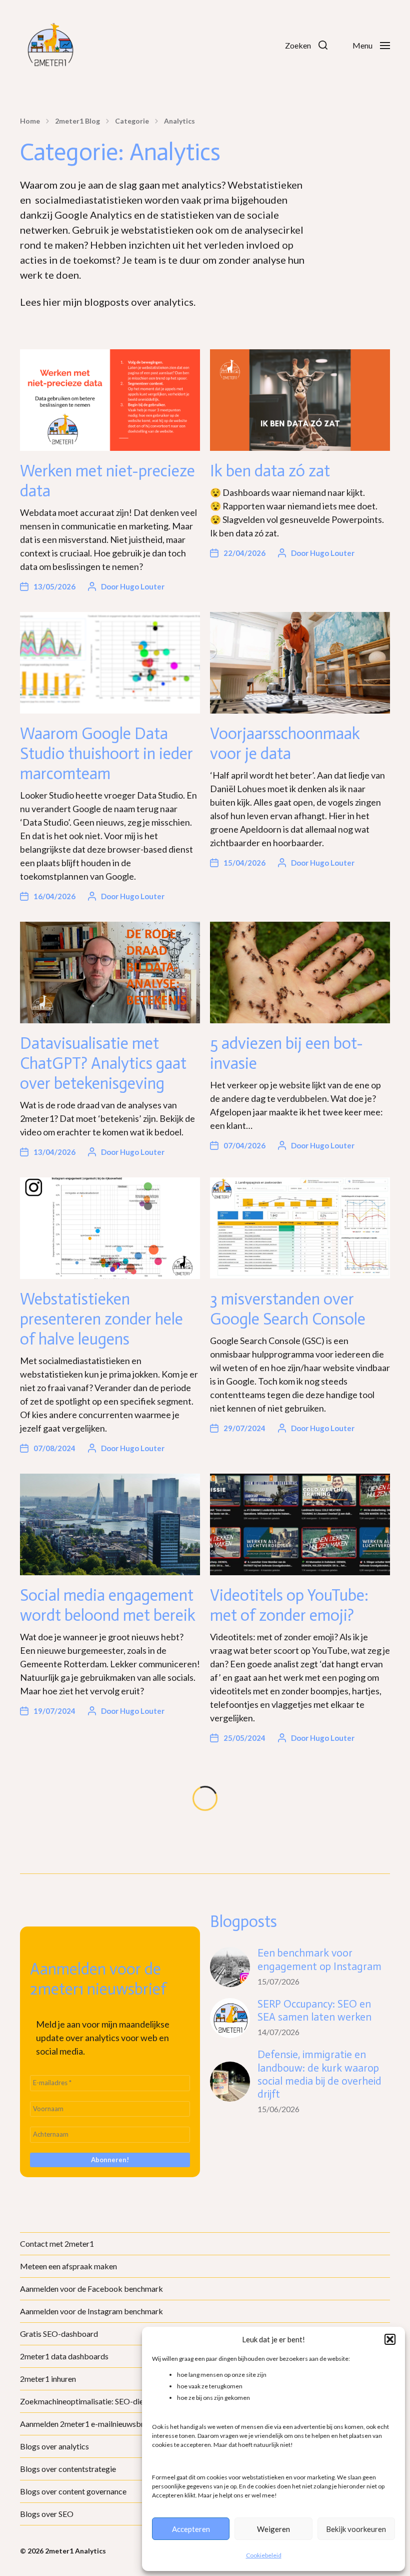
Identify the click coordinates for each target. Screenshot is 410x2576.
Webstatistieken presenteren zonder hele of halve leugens (101, 1319)
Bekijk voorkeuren (356, 2529)
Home (30, 121)
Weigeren (273, 2529)
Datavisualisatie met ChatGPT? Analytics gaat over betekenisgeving (103, 1063)
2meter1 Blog (77, 121)
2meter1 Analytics (75, 2551)
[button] (390, 2339)
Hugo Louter (142, 586)
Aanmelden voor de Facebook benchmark (91, 2289)
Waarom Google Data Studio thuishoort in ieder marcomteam (106, 754)
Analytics (179, 121)
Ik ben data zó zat (270, 471)
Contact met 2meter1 (57, 2243)
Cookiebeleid (264, 2555)
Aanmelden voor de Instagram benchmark (91, 2311)
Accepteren (191, 2529)
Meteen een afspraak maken (68, 2266)
